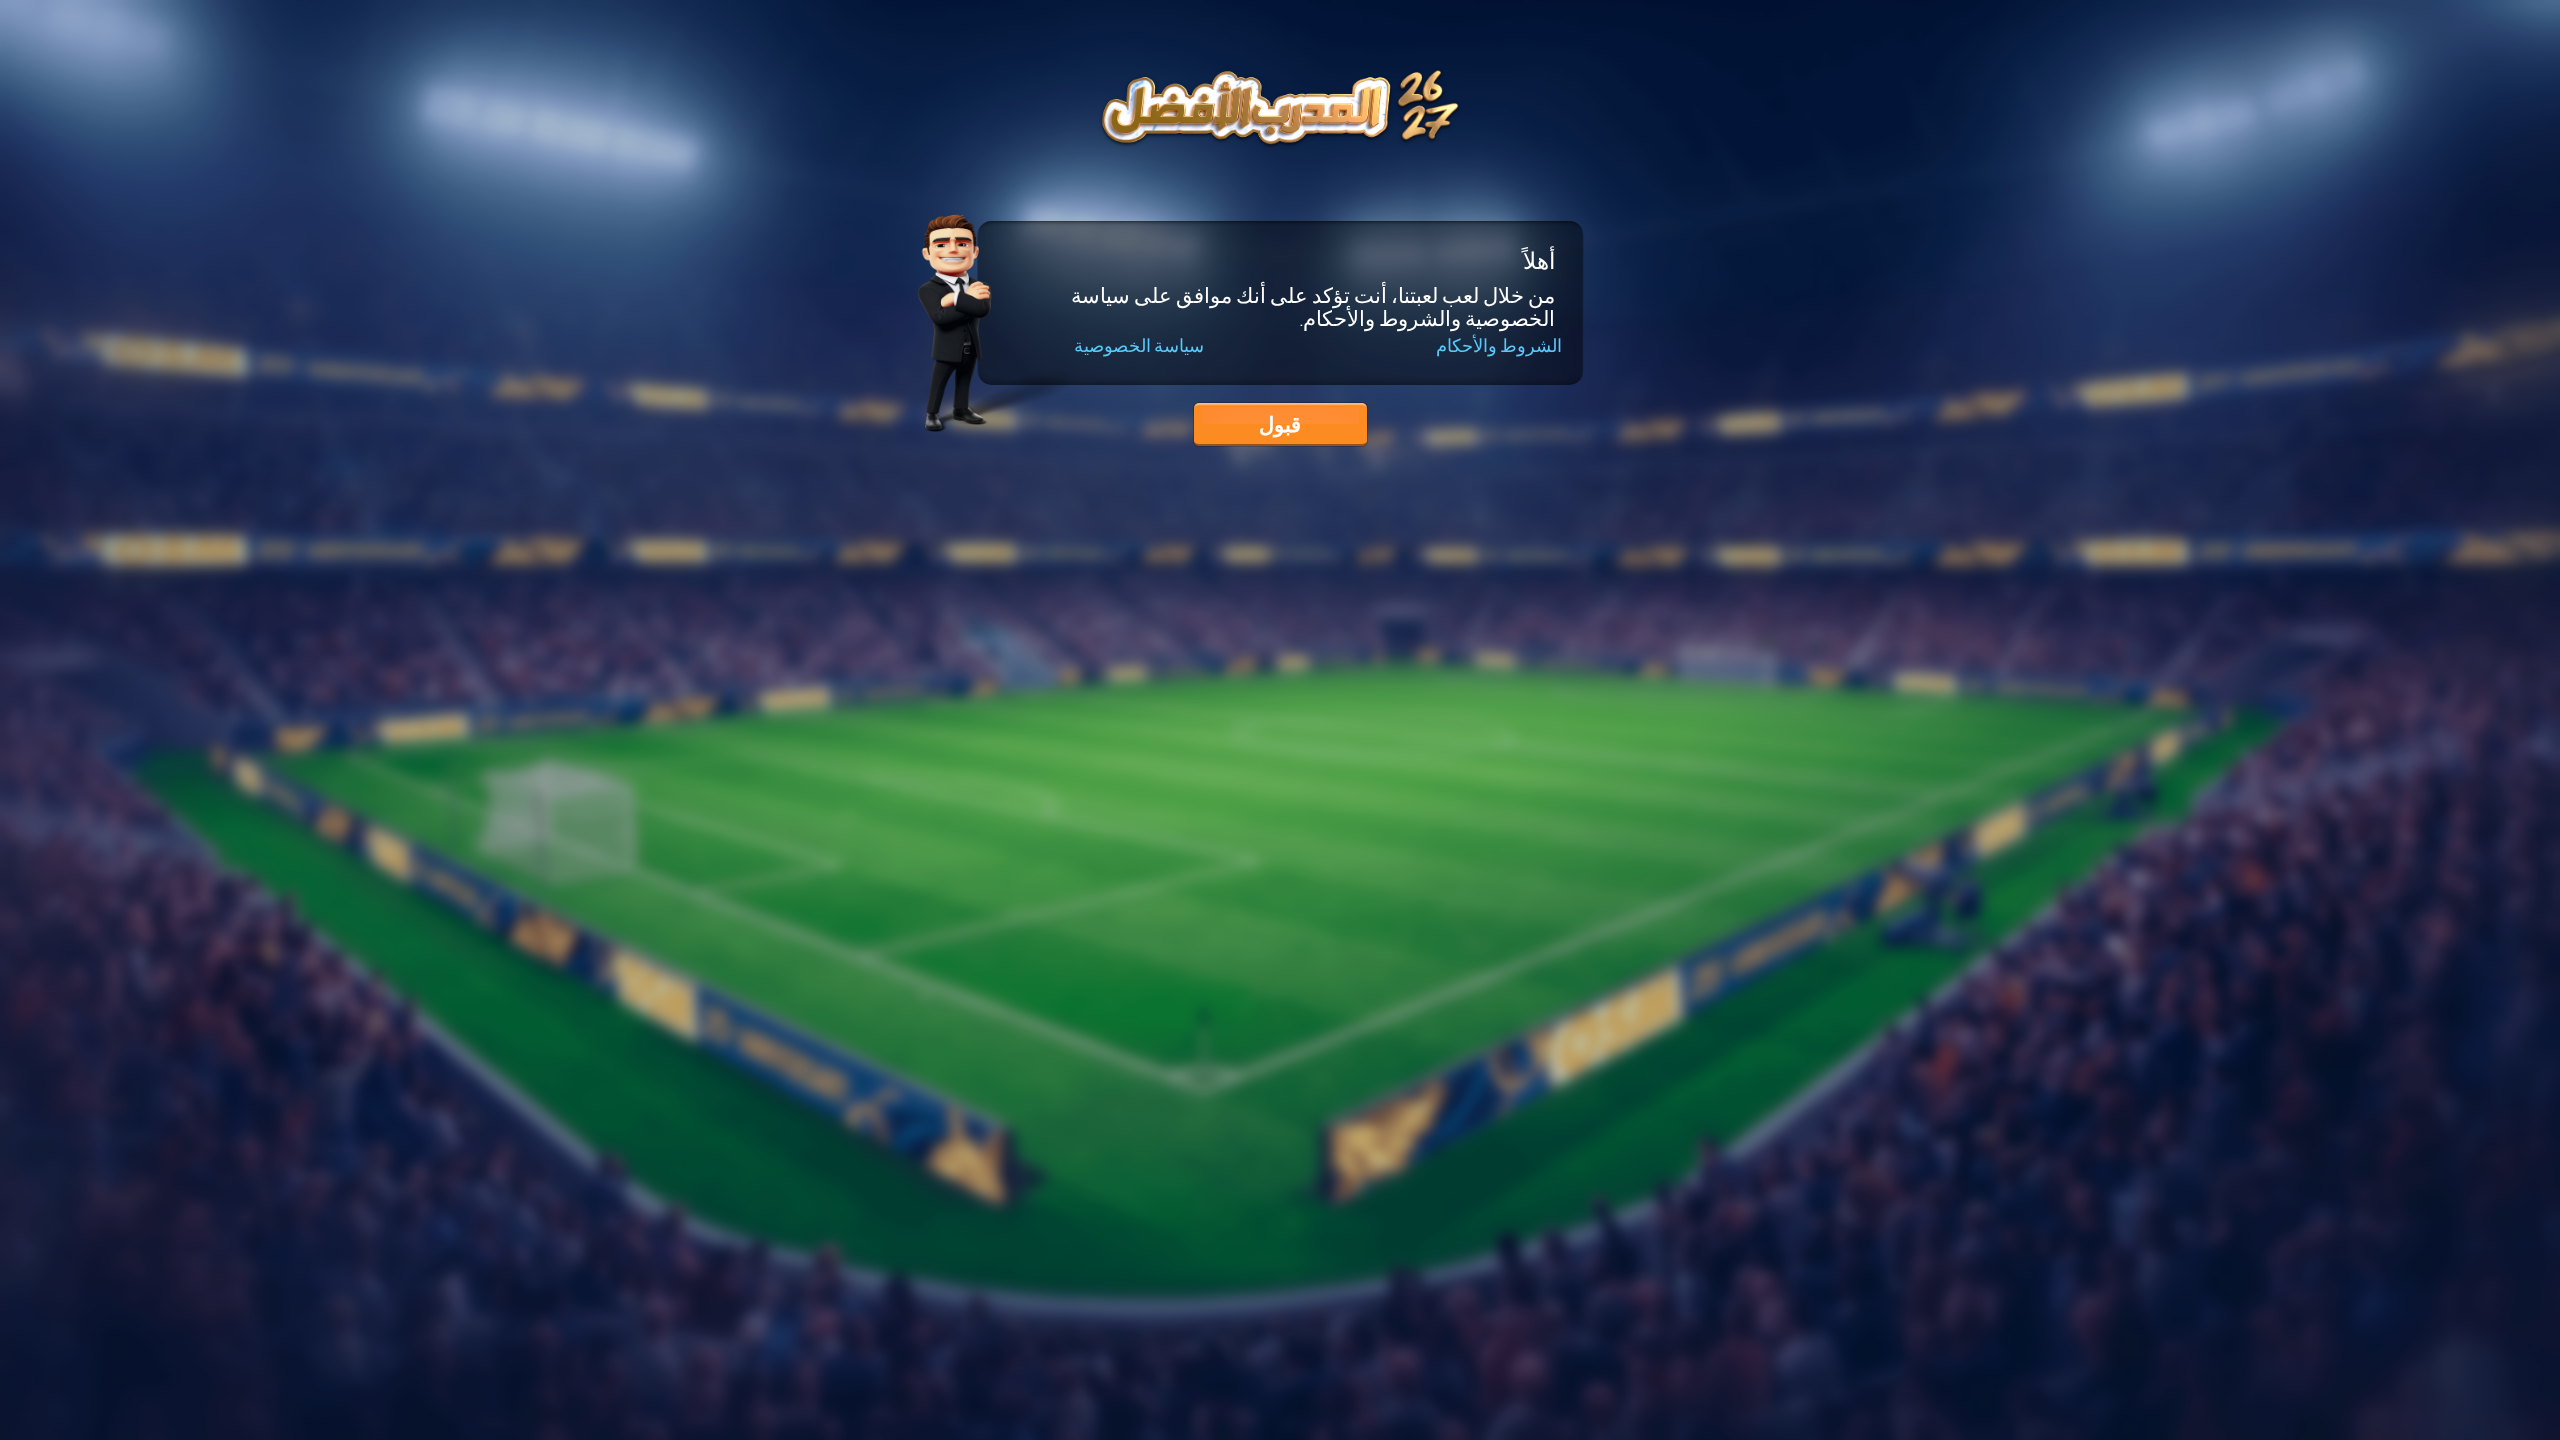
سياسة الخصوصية (1139, 347)
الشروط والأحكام (1499, 346)
